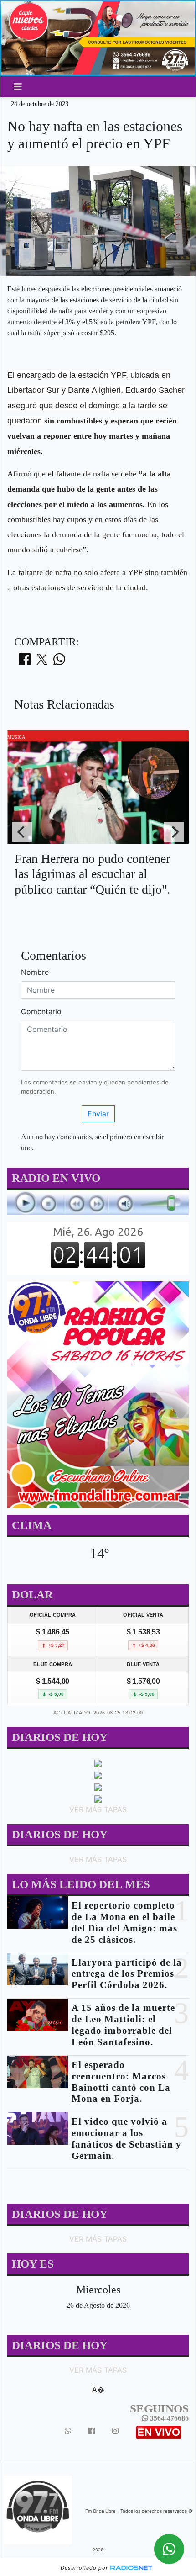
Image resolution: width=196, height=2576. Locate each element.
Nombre (35, 972)
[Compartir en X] (42, 662)
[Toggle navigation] (18, 87)
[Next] (174, 832)
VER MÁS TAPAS (98, 1809)
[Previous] (22, 832)
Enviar (98, 1114)
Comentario (41, 1011)
